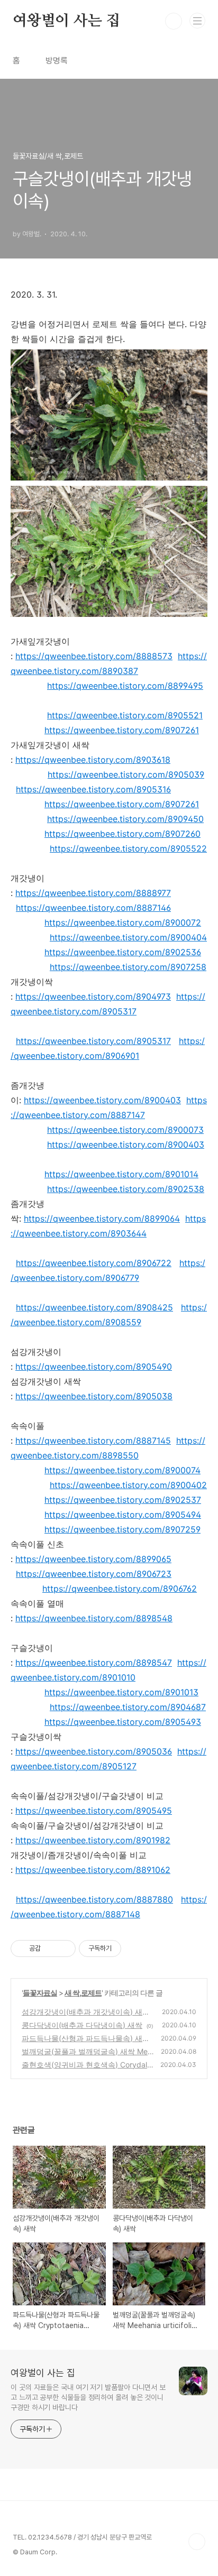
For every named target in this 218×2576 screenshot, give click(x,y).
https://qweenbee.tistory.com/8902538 (126, 1189)
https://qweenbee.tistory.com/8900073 (125, 1130)
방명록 (57, 61)
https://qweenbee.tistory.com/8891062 (93, 1870)
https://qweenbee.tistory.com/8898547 (94, 1663)
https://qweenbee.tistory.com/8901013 (121, 1692)
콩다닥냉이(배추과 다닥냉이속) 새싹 (82, 2025)
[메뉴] (197, 21)
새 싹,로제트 (83, 1993)
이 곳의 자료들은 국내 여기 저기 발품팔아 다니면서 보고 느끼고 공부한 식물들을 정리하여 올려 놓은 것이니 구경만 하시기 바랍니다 (88, 2397)
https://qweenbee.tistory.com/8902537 (123, 1500)
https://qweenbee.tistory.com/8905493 (123, 1722)
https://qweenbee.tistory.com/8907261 (122, 730)
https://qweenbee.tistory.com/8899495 (125, 686)
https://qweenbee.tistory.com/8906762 (120, 1589)
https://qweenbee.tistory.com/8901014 (121, 1174)
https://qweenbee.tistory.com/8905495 (94, 1811)
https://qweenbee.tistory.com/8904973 (93, 996)
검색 (174, 21)
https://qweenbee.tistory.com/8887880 (94, 1899)
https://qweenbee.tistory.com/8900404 (128, 937)
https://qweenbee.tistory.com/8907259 (122, 1529)
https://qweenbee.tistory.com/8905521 (125, 715)
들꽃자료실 (40, 1993)
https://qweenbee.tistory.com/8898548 (94, 1618)
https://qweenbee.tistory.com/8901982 (93, 1840)
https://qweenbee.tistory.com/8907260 (122, 834)
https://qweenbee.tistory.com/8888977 (93, 893)
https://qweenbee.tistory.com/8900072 (123, 922)
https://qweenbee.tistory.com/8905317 (93, 1041)
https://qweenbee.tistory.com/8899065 (93, 1559)
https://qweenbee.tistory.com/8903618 (93, 760)
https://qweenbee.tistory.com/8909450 (125, 819)
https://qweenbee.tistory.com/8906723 (94, 1574)
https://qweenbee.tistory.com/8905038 (94, 1396)
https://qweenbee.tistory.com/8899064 (102, 1218)
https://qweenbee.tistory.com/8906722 (94, 1263)
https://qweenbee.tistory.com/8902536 (123, 952)
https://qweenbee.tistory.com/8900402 (128, 1485)
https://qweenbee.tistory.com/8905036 (94, 1751)
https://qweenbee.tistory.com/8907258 (128, 967)
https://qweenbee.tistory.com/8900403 (102, 1100)
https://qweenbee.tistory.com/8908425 (94, 1307)
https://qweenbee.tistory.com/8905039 (126, 774)
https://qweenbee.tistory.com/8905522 (128, 848)
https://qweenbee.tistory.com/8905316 (93, 789)
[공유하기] (51, 1949)
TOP (197, 2542)
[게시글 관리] (64, 1949)
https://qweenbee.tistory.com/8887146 (93, 908)
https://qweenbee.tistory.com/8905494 (123, 1515)
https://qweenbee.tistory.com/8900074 (122, 1470)
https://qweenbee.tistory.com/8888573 (94, 656)
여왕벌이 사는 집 (66, 21)
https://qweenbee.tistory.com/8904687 (128, 1707)
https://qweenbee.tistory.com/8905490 (94, 1367)
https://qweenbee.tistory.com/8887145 (93, 1441)
